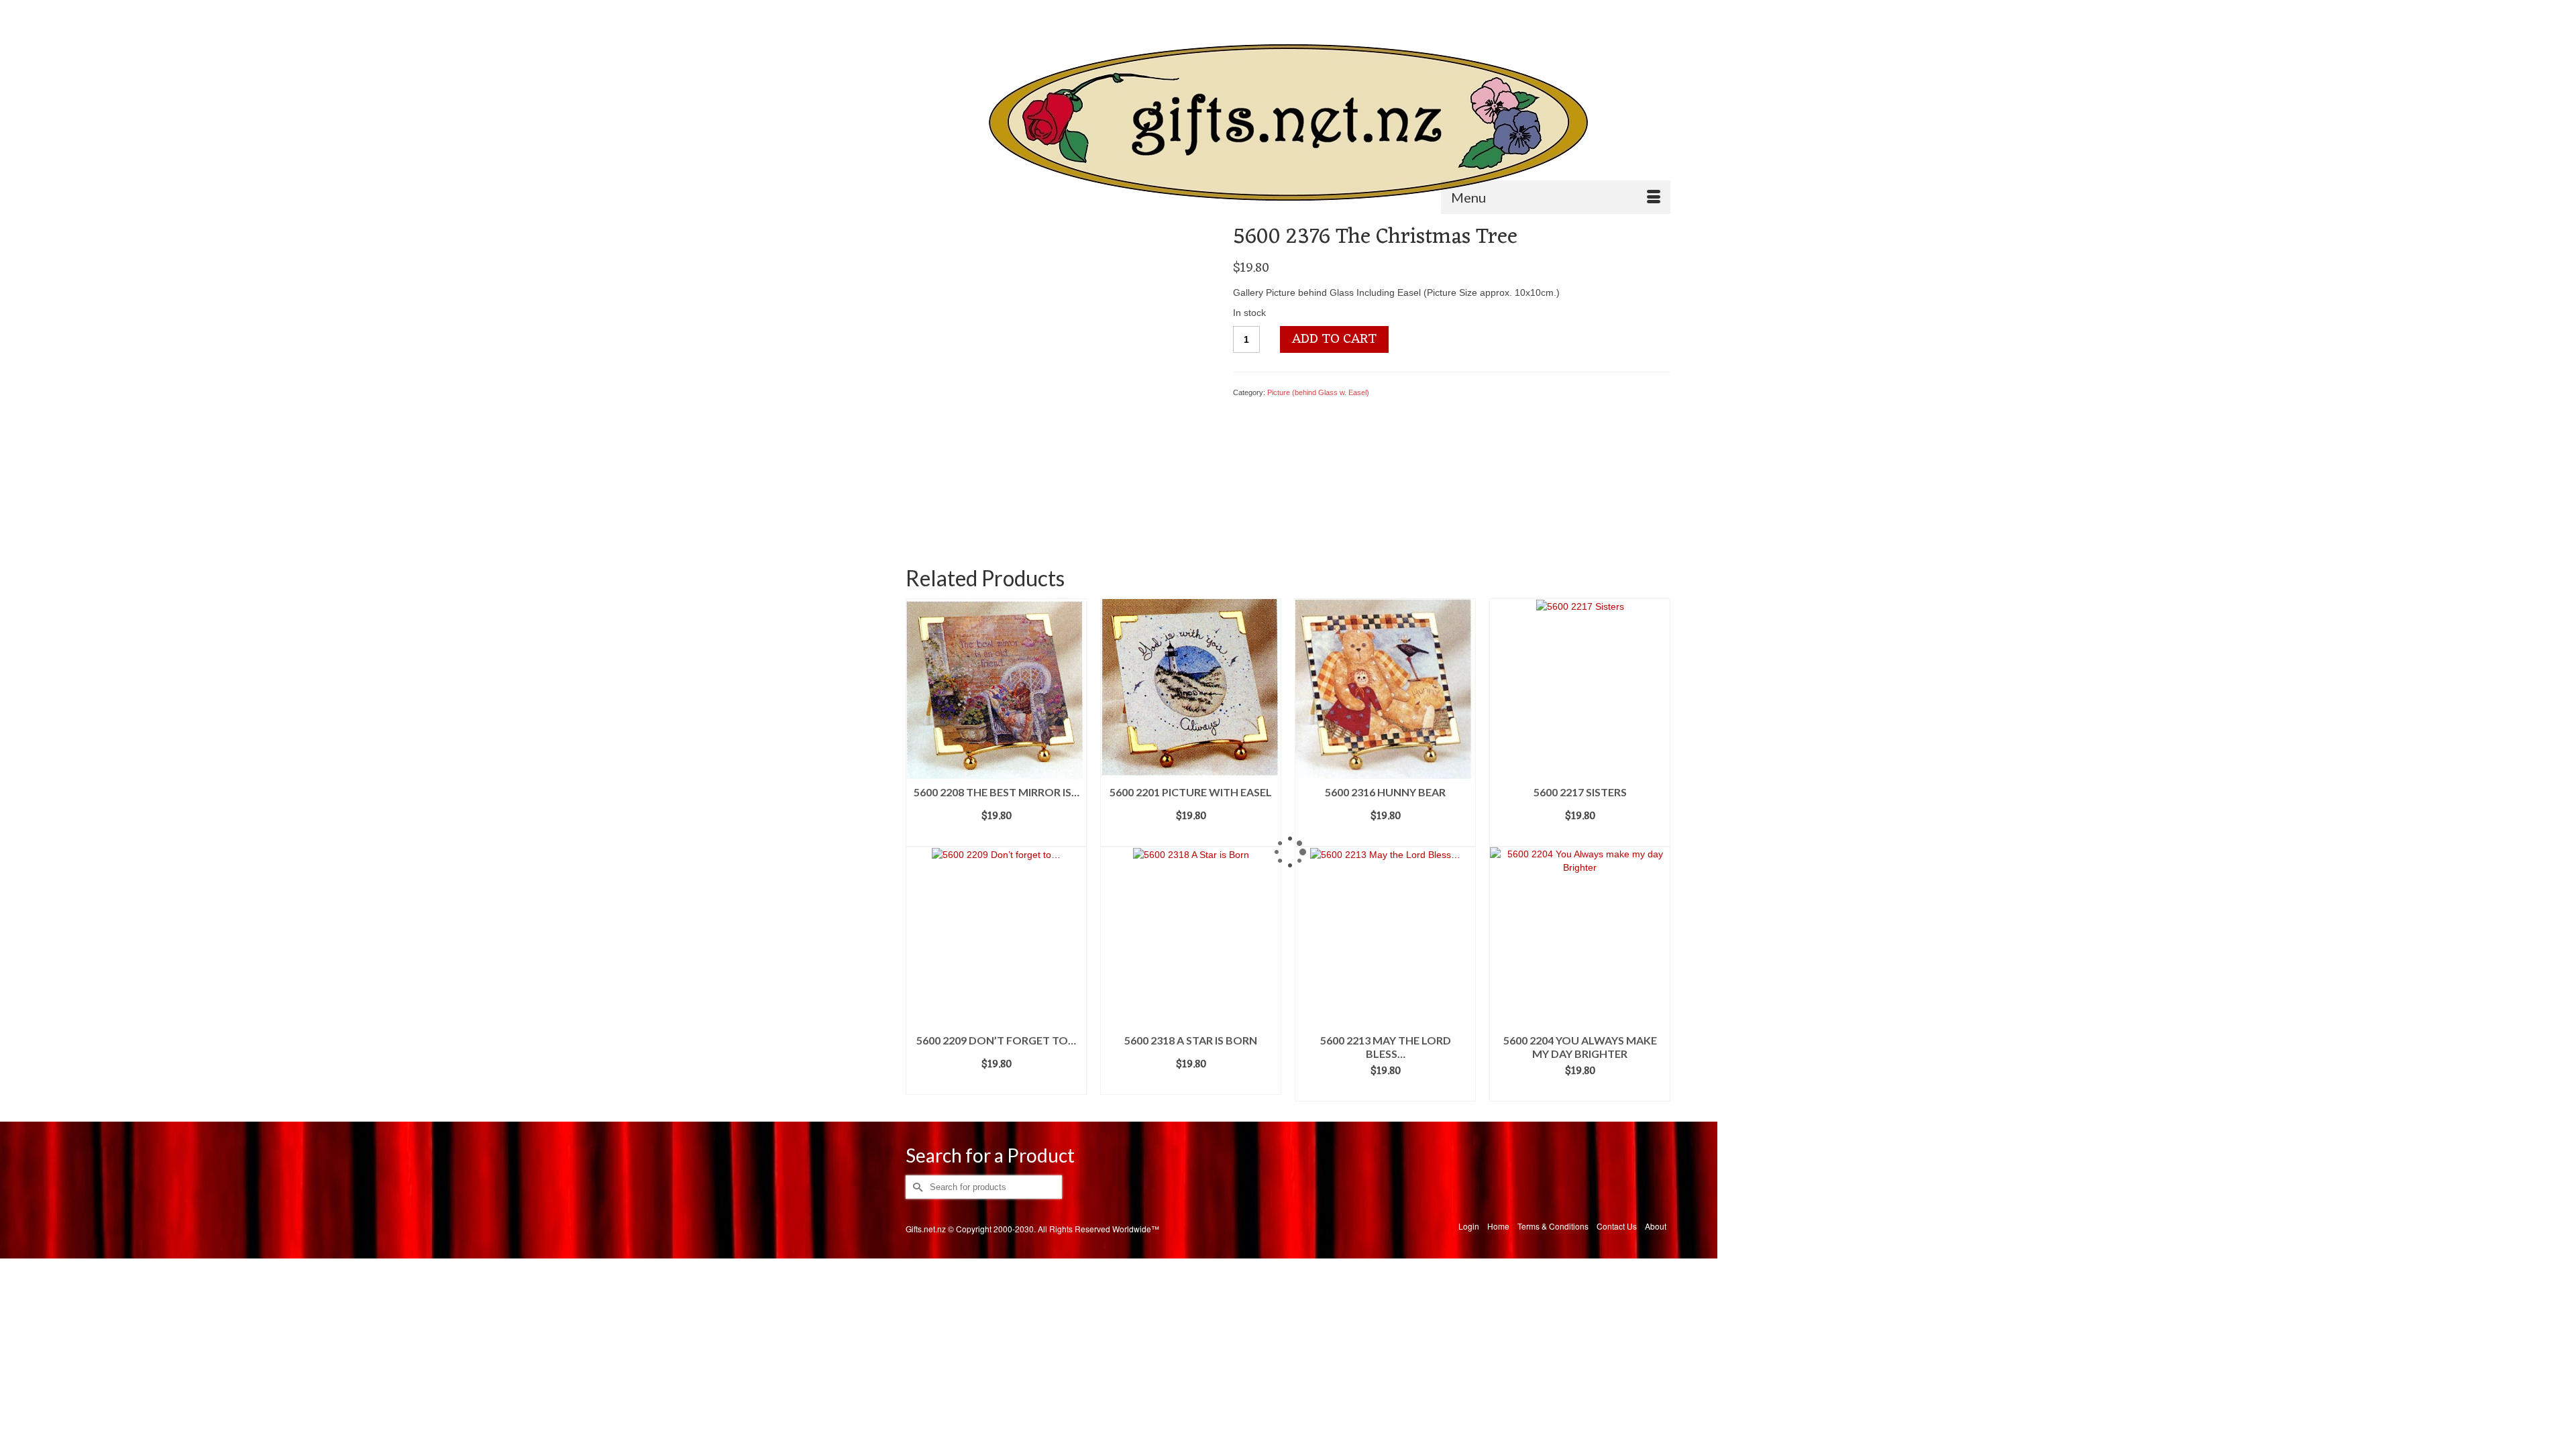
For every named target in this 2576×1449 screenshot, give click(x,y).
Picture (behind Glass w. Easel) (1318, 392)
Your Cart (1633, 11)
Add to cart (1334, 339)
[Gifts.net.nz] (1288, 123)
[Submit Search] (916, 11)
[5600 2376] (1058, 377)
